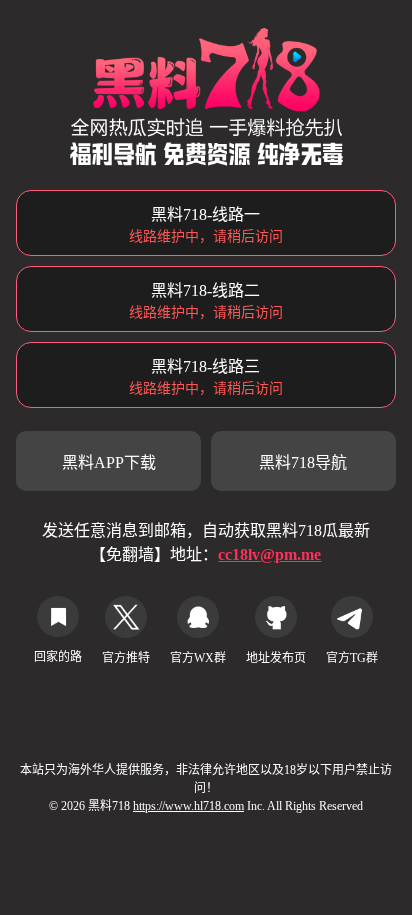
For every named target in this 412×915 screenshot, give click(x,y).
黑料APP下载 (109, 462)
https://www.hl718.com (188, 806)
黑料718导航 (303, 462)
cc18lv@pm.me (269, 554)
